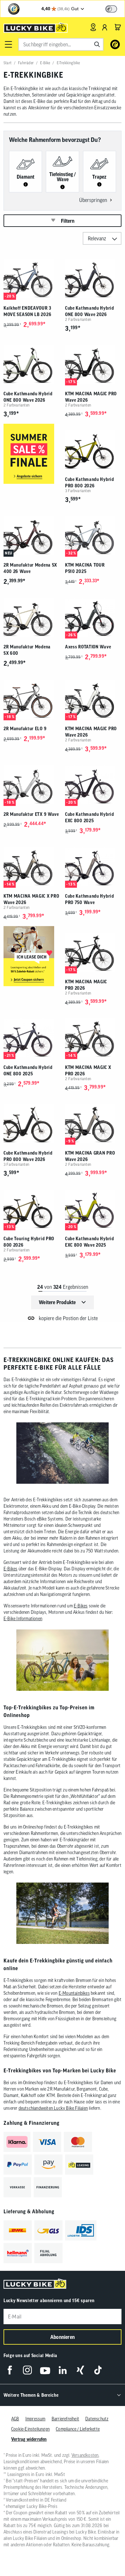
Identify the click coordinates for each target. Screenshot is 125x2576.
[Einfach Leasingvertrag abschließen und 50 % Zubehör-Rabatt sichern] (32, 957)
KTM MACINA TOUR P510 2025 (85, 568)
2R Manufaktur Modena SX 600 (27, 650)
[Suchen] (97, 44)
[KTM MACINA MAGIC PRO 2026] (93, 952)
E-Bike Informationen (23, 1619)
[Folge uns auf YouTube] (45, 2370)
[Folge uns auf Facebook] (10, 2370)
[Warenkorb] (118, 27)
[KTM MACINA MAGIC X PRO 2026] (93, 1038)
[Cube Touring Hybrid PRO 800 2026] (32, 1209)
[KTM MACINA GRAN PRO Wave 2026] (93, 1124)
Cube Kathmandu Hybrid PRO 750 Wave (90, 899)
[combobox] (61, 44)
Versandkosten (85, 2455)
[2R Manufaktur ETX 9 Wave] (32, 785)
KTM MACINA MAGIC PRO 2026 (86, 985)
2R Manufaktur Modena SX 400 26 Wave (30, 568)
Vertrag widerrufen (29, 2439)
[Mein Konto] (105, 27)
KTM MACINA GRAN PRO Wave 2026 (90, 1156)
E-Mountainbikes (74, 1993)
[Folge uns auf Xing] (80, 2370)
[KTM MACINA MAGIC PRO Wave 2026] (93, 364)
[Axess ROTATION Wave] (93, 617)
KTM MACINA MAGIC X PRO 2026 (88, 1071)
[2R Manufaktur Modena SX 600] (32, 617)
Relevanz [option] (97, 238)
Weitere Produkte (57, 1302)
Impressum (35, 2419)
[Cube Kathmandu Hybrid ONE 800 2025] (32, 1038)
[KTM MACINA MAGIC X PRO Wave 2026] (32, 867)
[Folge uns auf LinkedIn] (63, 2370)
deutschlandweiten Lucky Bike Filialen (53, 2108)
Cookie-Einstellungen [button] (30, 2429)
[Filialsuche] (93, 27)
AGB (15, 2419)
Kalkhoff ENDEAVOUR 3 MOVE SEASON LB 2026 (27, 311)
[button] (8, 44)
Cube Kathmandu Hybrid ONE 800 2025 (28, 1071)
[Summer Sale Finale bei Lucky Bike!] (32, 454)
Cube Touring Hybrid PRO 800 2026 (29, 1242)
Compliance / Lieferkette (78, 2429)
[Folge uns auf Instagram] (27, 2370)
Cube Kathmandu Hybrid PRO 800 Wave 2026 (28, 1156)
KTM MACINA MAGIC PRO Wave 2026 (91, 397)
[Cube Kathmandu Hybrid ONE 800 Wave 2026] (93, 279)
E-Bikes (10, 1569)
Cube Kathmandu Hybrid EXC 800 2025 (90, 817)
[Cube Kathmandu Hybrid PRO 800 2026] (93, 450)
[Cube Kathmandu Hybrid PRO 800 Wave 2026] (32, 1124)
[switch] (111, 9)
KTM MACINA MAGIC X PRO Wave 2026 (31, 899)
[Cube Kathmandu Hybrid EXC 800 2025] (93, 785)
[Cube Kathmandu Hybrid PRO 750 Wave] (93, 867)
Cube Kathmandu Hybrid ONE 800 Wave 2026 (90, 311)
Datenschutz (97, 2419)
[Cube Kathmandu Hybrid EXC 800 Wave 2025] (93, 1209)
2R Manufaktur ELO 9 (25, 729)
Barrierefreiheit (65, 2419)
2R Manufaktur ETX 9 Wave (31, 814)
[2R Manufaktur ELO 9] (32, 699)
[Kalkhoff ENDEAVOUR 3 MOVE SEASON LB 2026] (32, 279)
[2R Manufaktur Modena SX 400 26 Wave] (32, 536)
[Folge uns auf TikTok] (98, 2370)
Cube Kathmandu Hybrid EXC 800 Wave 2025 (90, 1242)
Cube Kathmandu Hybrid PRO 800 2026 (90, 483)
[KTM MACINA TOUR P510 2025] (93, 536)
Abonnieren (63, 2337)
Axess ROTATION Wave (88, 647)
